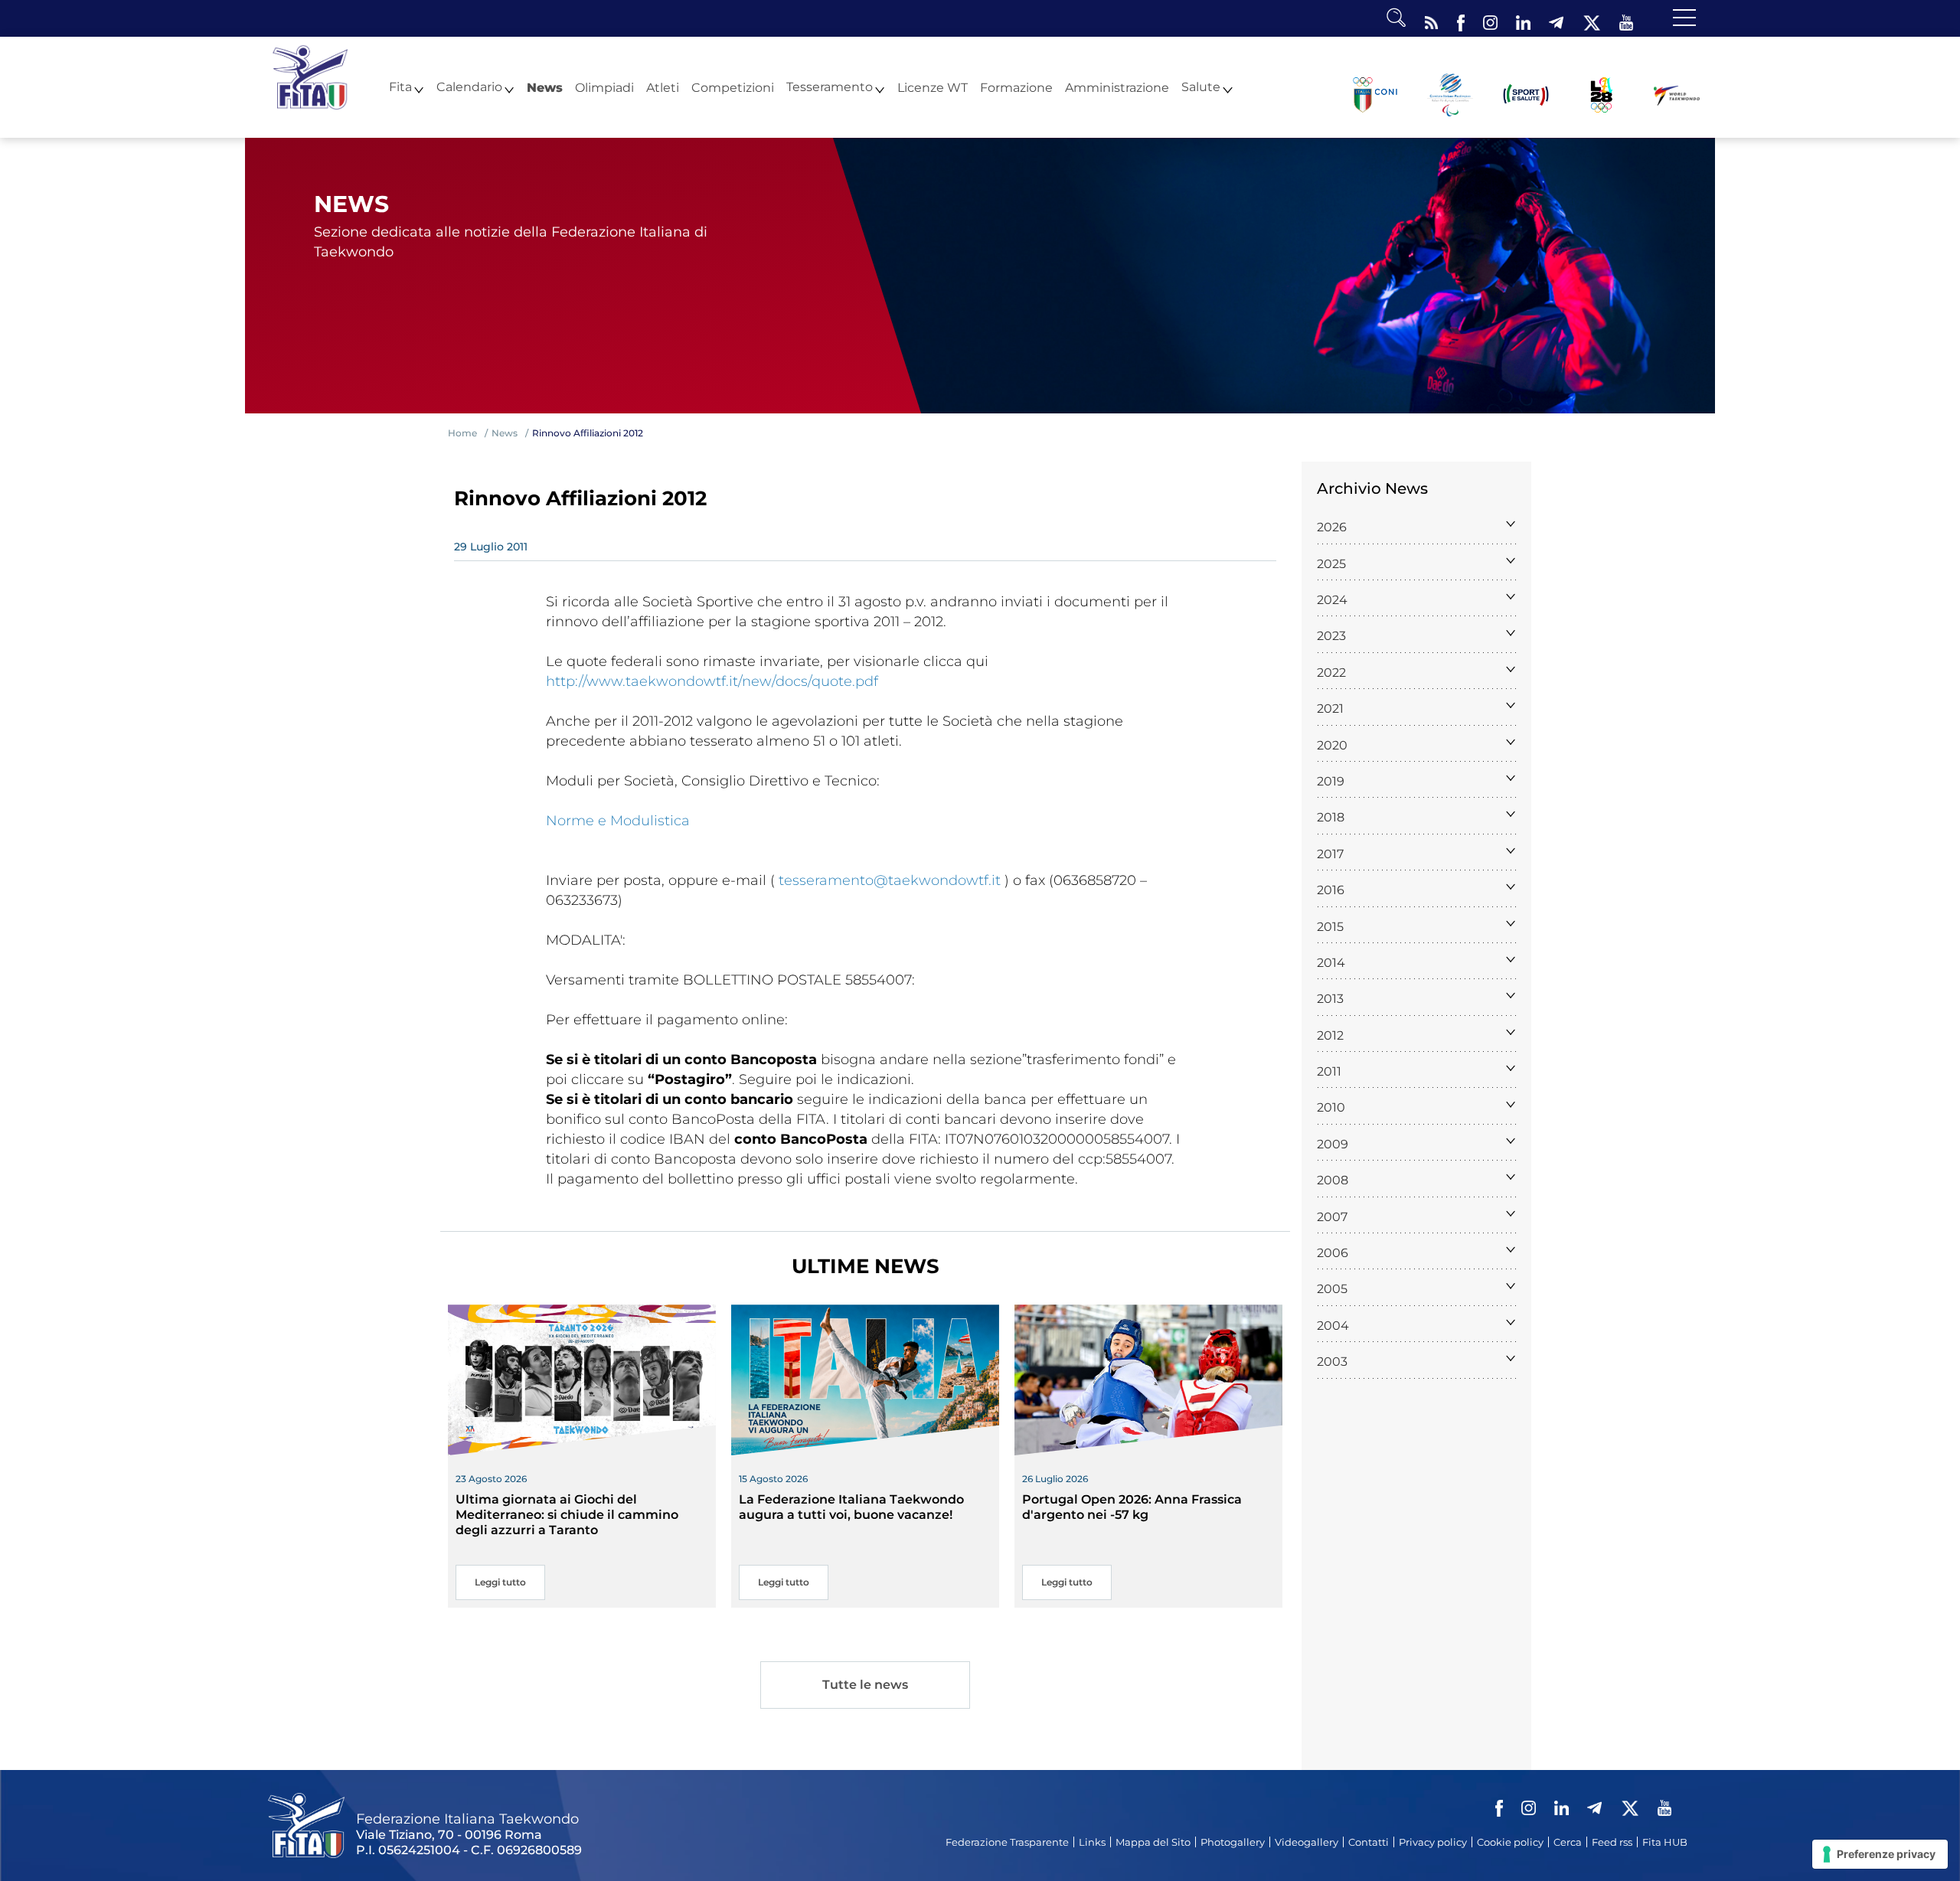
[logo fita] (310, 76)
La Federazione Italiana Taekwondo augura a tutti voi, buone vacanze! (851, 1507)
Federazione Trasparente (1007, 1842)
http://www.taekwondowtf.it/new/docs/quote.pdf (712, 681)
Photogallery (1233, 1842)
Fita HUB (1665, 1842)
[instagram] (1490, 19)
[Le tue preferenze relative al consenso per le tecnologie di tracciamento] (1880, 1854)
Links (1092, 1842)
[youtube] (1626, 19)
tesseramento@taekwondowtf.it (890, 880)
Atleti (663, 88)
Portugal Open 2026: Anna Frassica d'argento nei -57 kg (1132, 1507)
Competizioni (733, 88)
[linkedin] (1523, 19)
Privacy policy (1433, 1842)
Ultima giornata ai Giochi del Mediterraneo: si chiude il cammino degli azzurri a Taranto (567, 1515)
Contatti (1369, 1842)
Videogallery (1307, 1842)
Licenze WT (933, 88)
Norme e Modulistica (618, 821)
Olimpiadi (604, 88)
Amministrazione (1117, 88)
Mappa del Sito (1153, 1842)
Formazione (1016, 88)
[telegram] (1556, 19)
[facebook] (1461, 19)
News (545, 88)
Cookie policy (1510, 1842)
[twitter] (1591, 19)
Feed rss (1612, 1842)
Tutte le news (865, 1685)
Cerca (1568, 1842)
